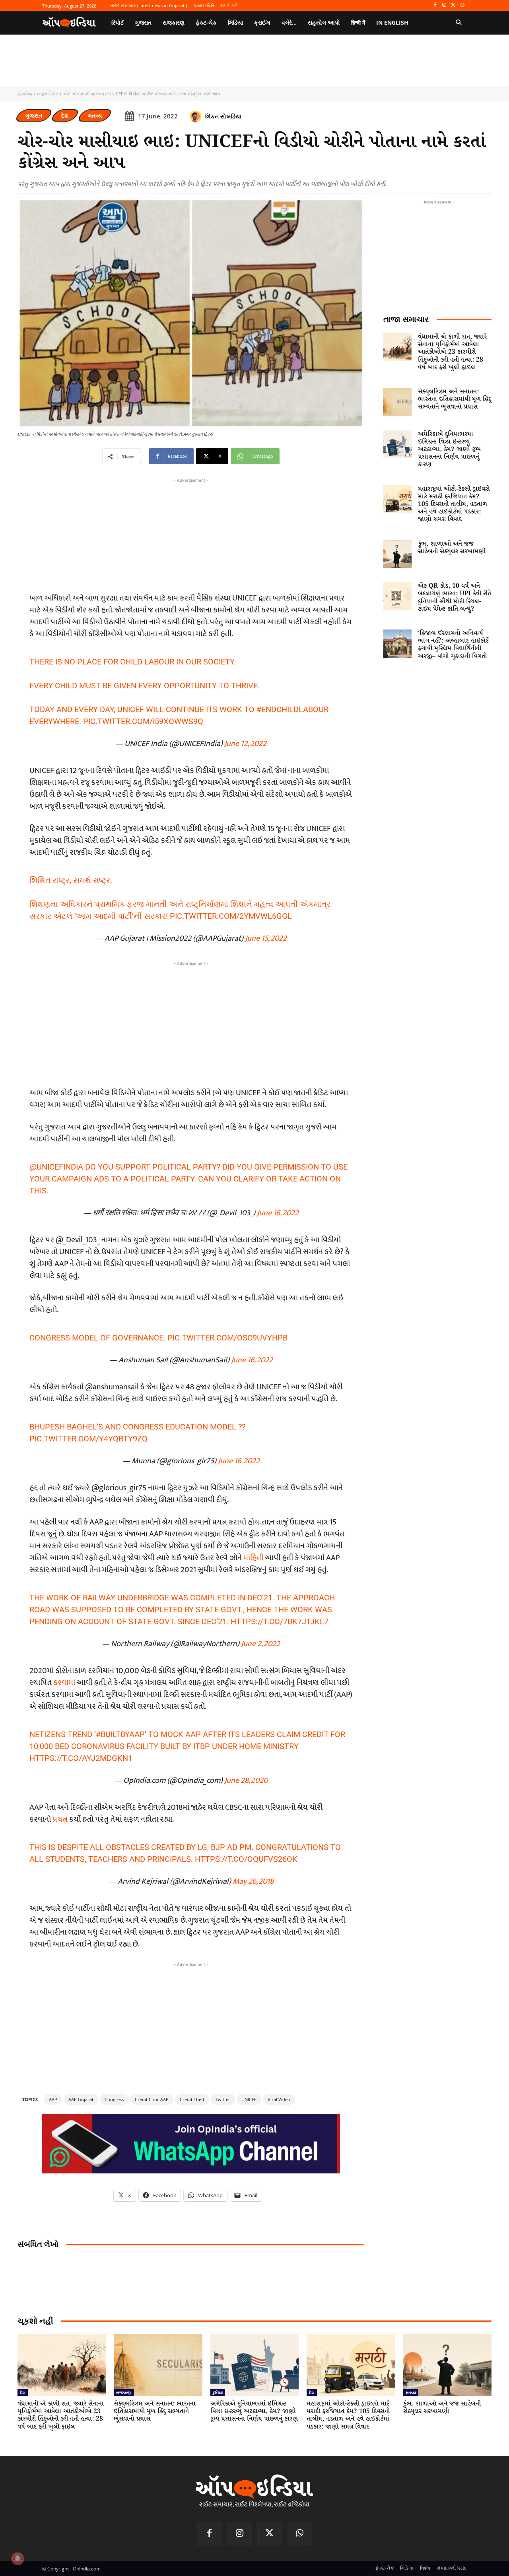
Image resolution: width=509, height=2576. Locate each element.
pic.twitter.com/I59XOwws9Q (143, 721)
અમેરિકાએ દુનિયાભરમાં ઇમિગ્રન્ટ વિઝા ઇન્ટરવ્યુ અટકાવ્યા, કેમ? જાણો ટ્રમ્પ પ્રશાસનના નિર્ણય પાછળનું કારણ (449, 449)
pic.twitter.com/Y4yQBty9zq (88, 1439)
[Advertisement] (191, 1023)
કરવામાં (65, 1683)
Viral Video (279, 2099)
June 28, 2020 (246, 1780)
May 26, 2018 (253, 1881)
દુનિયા (218, 2392)
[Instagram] (444, 5)
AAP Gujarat (81, 2099)
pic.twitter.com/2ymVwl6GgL (231, 916)
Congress (114, 2099)
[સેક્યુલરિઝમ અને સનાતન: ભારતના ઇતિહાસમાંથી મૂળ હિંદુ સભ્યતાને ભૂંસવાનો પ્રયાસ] (397, 402)
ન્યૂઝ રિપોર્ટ (48, 94)
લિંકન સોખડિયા (223, 116)
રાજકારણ (124, 2392)
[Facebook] (435, 5)
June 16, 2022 (278, 1213)
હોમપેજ (25, 94)
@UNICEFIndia (56, 1167)
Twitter (223, 2099)
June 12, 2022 (245, 744)
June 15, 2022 (266, 938)
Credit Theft (192, 2099)
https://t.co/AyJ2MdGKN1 (81, 1758)
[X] (453, 5)
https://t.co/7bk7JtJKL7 (280, 1621)
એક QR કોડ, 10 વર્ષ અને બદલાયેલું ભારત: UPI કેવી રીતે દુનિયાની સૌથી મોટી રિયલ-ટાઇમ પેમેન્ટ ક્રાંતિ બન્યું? (455, 598)
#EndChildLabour (292, 709)
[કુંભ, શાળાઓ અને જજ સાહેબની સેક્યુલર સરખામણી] (397, 554)
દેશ (65, 115)
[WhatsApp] (462, 5)
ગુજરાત (34, 115)
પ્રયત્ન (61, 1819)
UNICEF (249, 2099)
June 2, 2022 (260, 1644)
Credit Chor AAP (152, 2099)
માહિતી (254, 1558)
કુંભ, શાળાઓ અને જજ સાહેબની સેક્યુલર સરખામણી (452, 548)
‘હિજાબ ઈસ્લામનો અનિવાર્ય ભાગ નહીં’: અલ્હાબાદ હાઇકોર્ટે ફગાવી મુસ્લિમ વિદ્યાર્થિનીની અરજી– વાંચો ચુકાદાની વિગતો (453, 645)
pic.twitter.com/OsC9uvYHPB (227, 1338)
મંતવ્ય (95, 115)
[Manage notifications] (17, 2559)
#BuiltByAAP (120, 1734)
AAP (53, 2099)
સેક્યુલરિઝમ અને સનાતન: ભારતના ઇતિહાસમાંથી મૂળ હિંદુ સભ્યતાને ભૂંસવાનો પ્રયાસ (455, 399)
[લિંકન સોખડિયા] (197, 116)
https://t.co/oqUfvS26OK (246, 1859)
